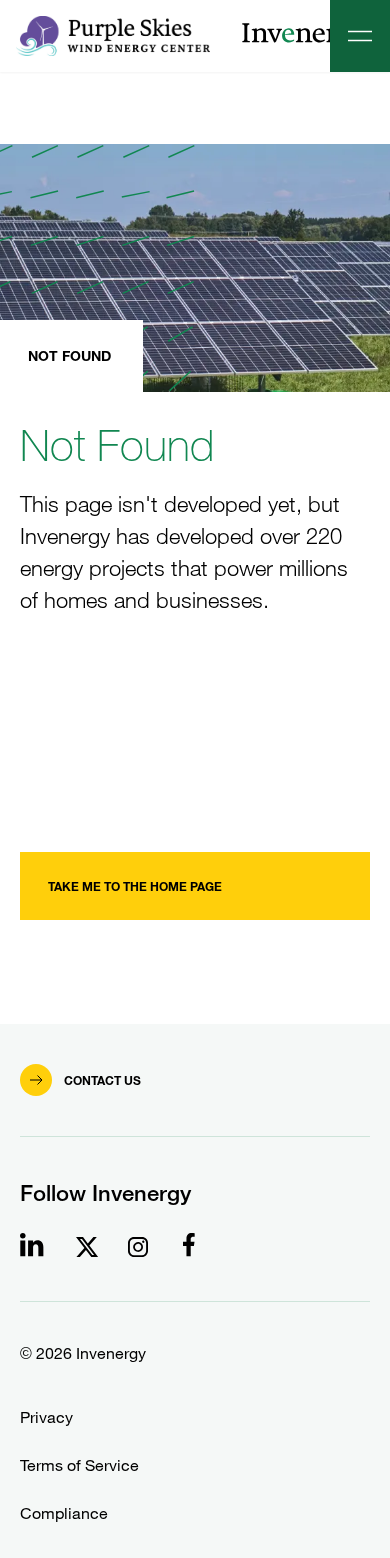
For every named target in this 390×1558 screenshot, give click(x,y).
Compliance (64, 1513)
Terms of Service (79, 1465)
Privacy (46, 1417)
